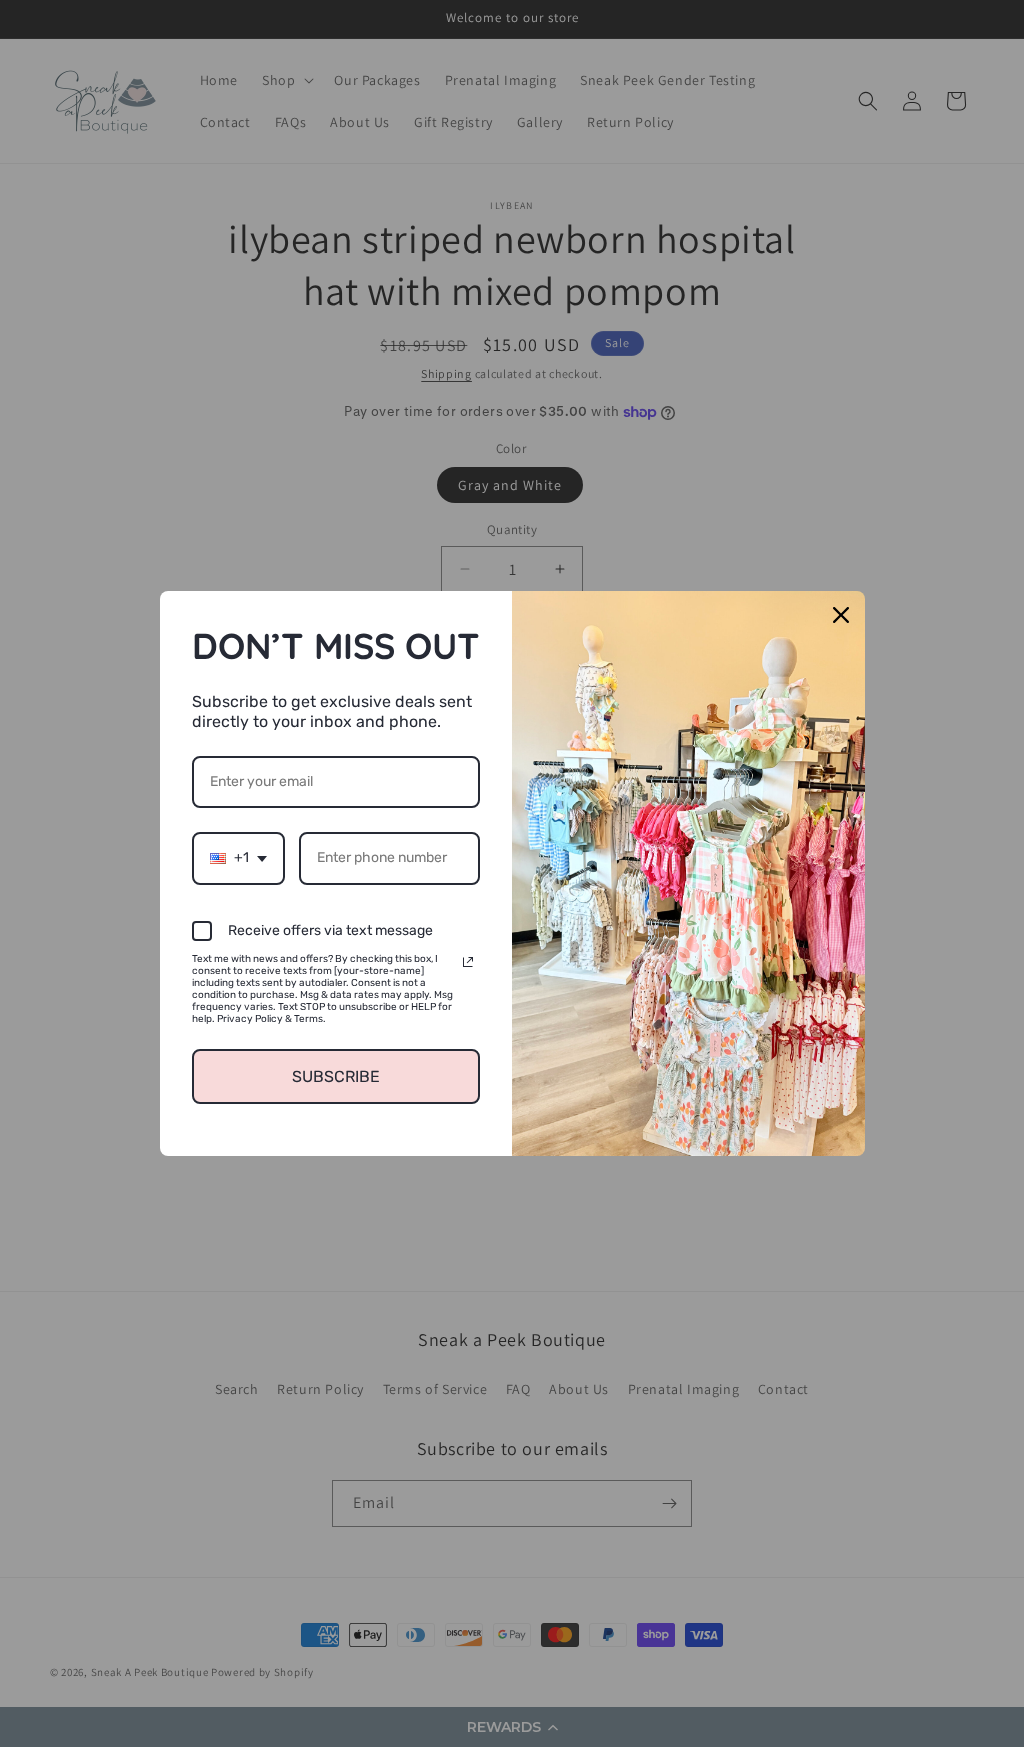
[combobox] (238, 858)
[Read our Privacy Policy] (468, 962)
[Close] (841, 615)
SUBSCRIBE (336, 1076)
